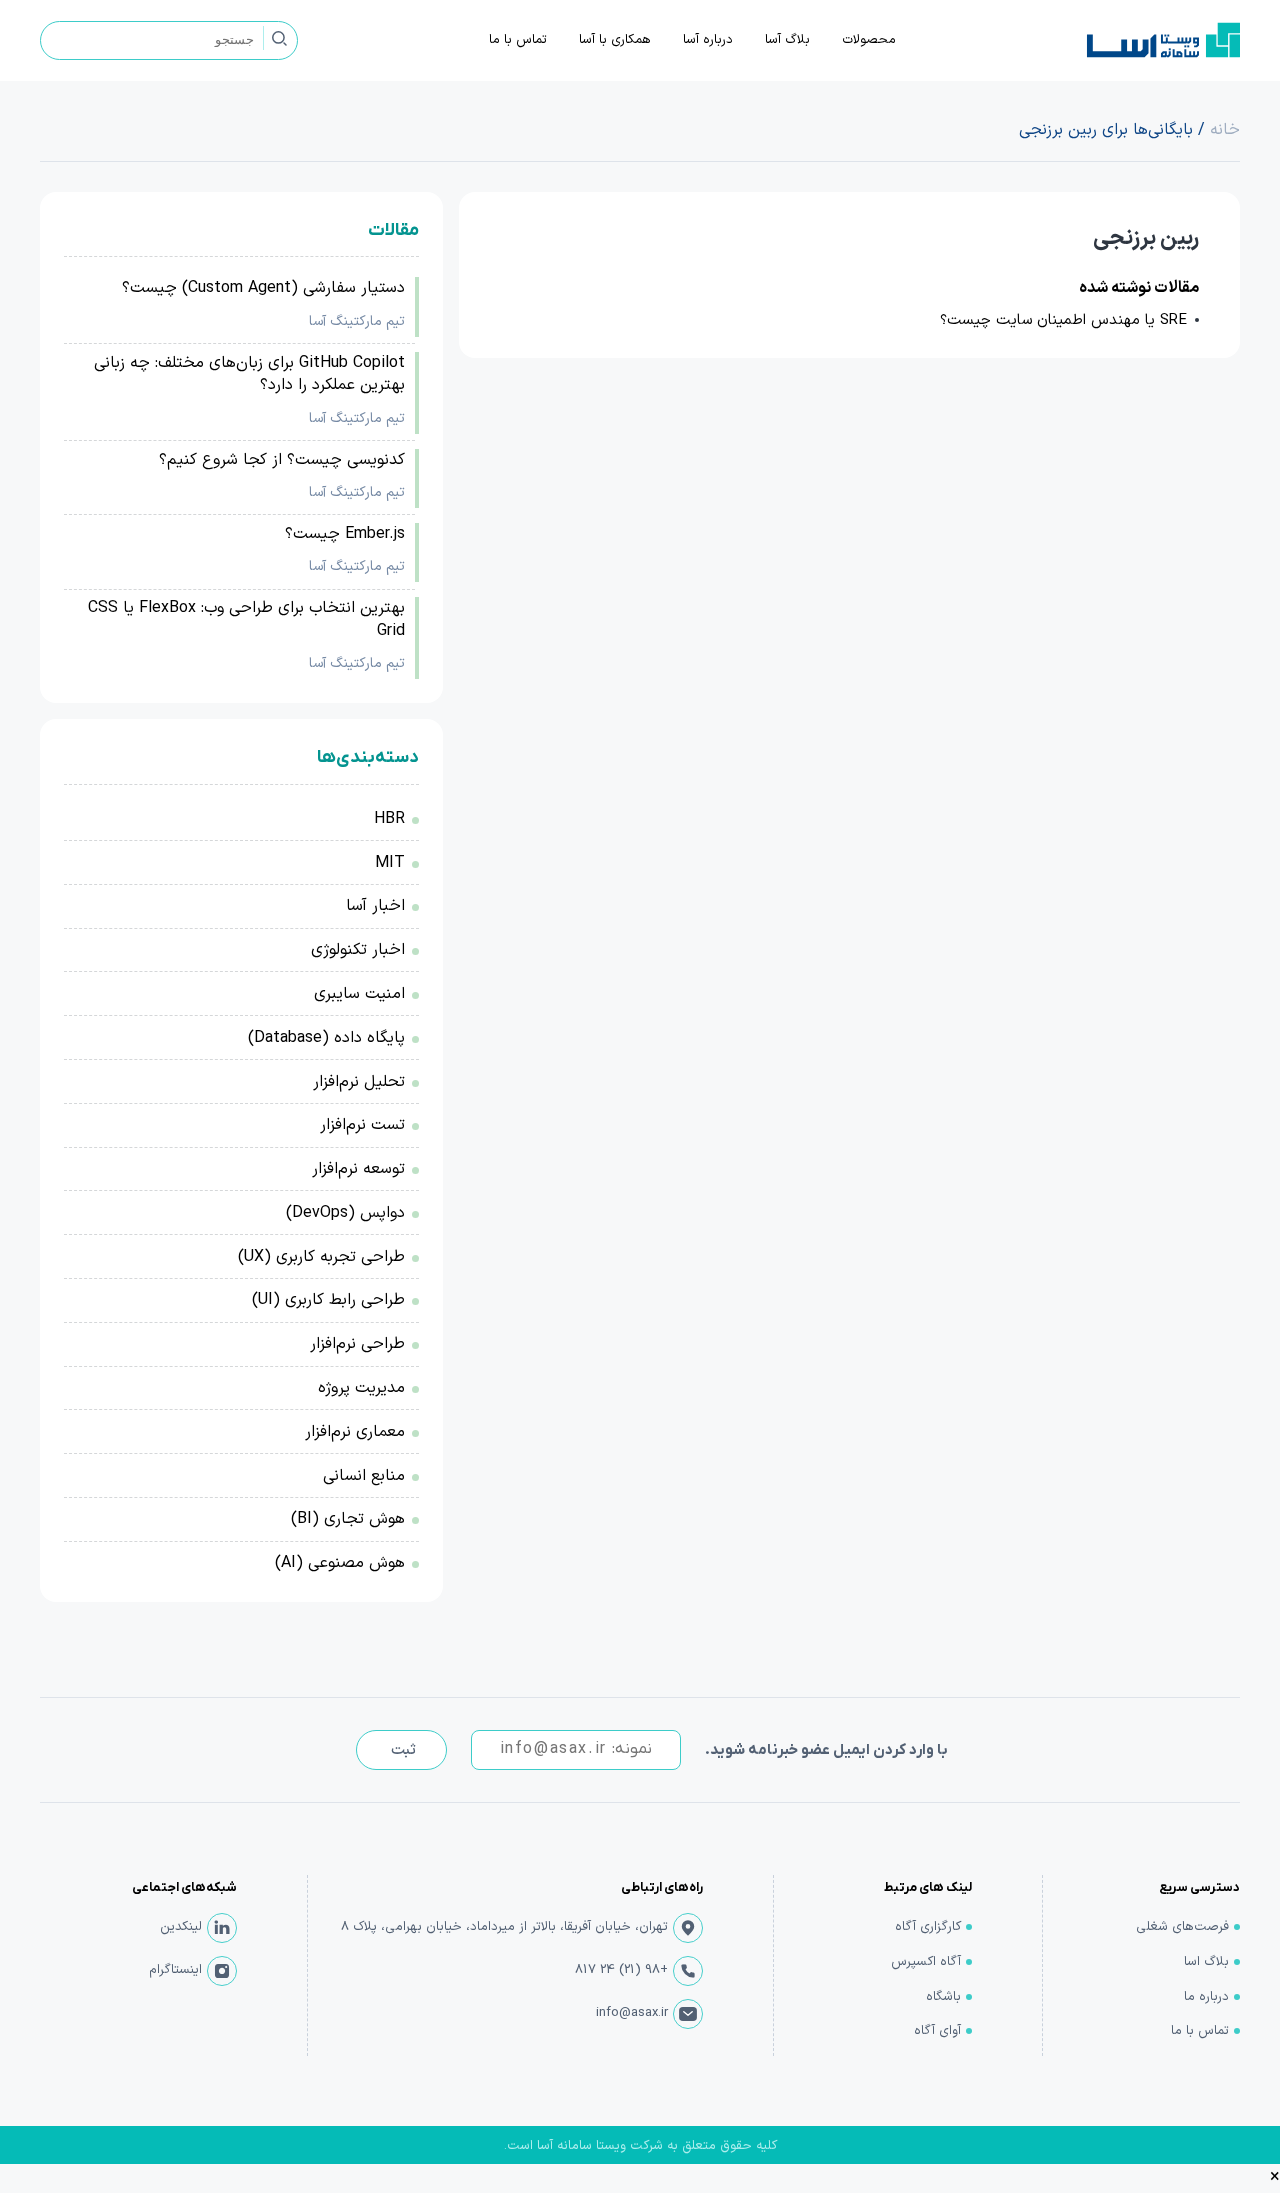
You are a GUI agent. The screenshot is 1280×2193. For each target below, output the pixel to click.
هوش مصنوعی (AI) (340, 1563)
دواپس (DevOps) (345, 1213)
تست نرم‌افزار (362, 1125)
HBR (389, 819)
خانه (1225, 130)
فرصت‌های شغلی (1182, 1927)
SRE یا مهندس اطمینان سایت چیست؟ (1063, 320)
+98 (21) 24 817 (621, 1970)
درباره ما (1206, 1997)
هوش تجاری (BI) (348, 1519)
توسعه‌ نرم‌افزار (358, 1169)
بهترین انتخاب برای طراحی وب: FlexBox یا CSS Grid (246, 619)
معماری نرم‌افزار (355, 1432)
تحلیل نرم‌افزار (359, 1082)
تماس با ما (1200, 2031)
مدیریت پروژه (361, 1388)
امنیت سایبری (359, 994)
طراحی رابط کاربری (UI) (328, 1300)
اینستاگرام (175, 1970)
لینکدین (181, 1927)
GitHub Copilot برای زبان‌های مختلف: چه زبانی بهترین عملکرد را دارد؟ (249, 374)
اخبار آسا (375, 906)
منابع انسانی (364, 1476)
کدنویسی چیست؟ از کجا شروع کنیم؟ (282, 460)
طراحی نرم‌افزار (357, 1344)
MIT (390, 863)
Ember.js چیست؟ (345, 534)
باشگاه (943, 1997)
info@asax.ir (632, 2013)
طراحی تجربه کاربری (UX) (321, 1257)
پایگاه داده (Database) (326, 1038)
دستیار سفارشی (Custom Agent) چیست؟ (263, 288)
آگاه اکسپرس (926, 1962)
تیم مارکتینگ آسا (357, 321)
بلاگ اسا (1206, 1962)
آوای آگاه (937, 2031)
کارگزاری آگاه (928, 1927)
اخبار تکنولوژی (358, 950)
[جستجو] (279, 38)
